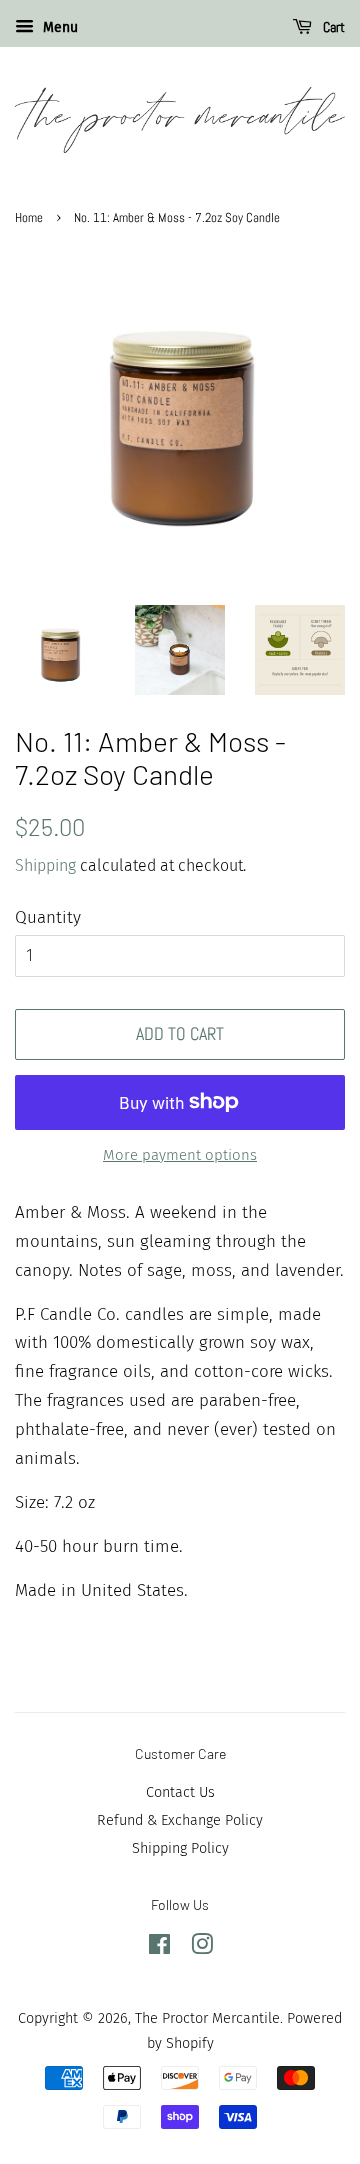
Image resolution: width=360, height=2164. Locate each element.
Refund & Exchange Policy (180, 1820)
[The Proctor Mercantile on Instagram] (202, 1948)
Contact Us (180, 1792)
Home (29, 218)
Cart (332, 27)
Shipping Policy (180, 1848)
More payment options (180, 1155)
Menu (58, 27)
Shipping (45, 865)
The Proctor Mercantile (207, 2018)
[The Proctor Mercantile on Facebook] (159, 1948)
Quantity (48, 917)
